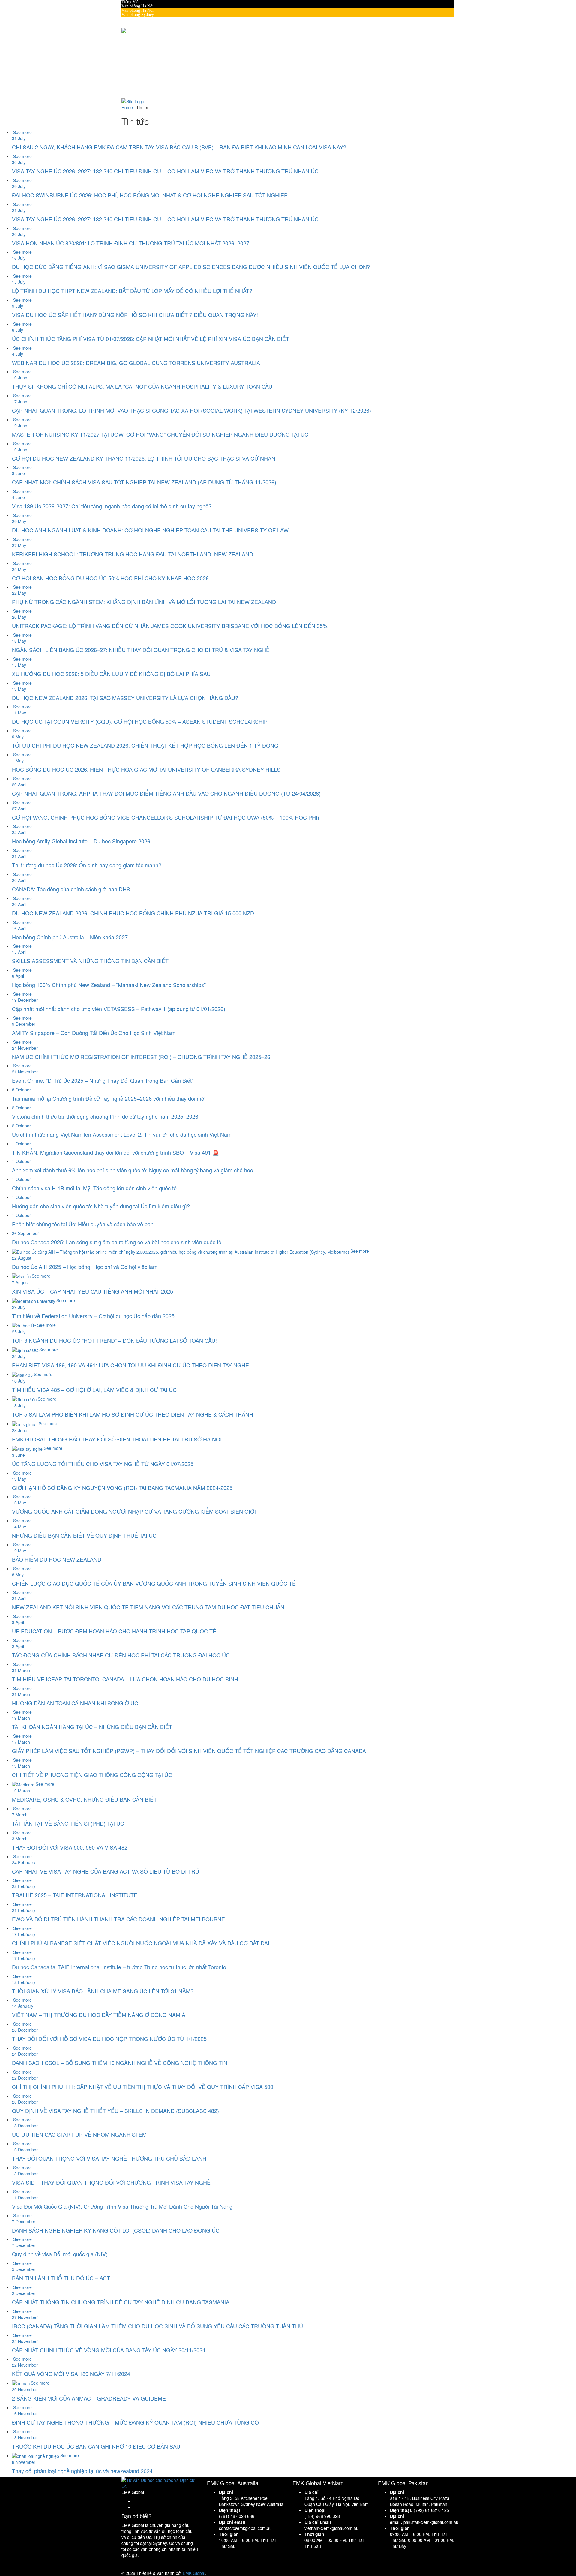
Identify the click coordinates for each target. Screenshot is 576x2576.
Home (127, 107)
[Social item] (124, 93)
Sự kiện (152, 77)
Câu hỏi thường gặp (162, 52)
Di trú (139, 64)
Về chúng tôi (144, 39)
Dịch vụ (140, 56)
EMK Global (194, 2573)
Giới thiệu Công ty (161, 43)
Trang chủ (142, 35)
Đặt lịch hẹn (144, 85)
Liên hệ (140, 81)
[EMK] (129, 30)
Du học (140, 60)
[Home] (133, 101)
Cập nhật (141, 69)
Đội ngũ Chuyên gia (163, 48)
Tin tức (152, 73)
